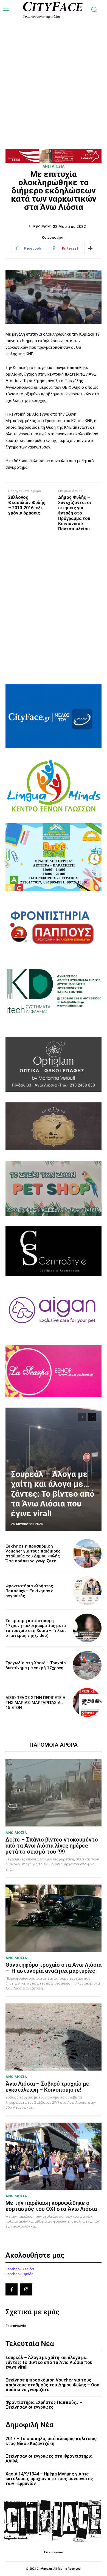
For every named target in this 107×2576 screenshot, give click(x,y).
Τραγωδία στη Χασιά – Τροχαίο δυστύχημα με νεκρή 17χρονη (36, 1665)
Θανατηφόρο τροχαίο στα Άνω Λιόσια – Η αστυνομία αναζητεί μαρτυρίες (54, 1968)
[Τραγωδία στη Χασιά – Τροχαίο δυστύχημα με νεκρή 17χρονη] (87, 1665)
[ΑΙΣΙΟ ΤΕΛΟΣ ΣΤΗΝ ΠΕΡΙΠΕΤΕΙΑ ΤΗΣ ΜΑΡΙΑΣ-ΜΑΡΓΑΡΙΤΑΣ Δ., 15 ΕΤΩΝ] (87, 1702)
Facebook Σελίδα (20, 2269)
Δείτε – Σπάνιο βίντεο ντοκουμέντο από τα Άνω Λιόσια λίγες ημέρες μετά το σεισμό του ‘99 (52, 1846)
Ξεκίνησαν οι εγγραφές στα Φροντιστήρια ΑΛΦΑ (49, 2459)
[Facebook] (12, 2289)
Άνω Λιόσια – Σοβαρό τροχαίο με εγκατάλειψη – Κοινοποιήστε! (47, 2087)
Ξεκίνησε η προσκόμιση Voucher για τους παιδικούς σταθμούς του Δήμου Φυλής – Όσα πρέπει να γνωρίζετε (34, 1554)
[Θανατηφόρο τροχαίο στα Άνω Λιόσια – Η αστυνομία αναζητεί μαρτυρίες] (54, 1918)
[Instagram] (26, 2289)
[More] (90, 248)
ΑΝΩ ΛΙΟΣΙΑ (54, 166)
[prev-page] (82, 1417)
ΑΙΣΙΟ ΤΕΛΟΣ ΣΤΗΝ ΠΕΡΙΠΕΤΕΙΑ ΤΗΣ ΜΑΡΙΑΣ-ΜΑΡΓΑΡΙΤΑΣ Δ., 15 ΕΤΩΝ (35, 1703)
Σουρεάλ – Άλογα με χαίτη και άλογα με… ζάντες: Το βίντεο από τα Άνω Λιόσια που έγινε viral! (53, 1494)
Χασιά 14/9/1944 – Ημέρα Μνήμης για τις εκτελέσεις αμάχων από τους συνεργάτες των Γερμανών (49, 2479)
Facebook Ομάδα (19, 2274)
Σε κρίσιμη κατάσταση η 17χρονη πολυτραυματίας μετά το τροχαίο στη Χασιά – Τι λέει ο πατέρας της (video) (36, 1628)
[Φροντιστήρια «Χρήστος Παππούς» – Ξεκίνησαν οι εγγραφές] (87, 1591)
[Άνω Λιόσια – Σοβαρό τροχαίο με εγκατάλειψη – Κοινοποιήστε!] (54, 2037)
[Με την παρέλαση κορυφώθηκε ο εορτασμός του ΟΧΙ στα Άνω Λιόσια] (54, 2156)
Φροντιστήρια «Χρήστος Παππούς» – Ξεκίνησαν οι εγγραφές (30, 1591)
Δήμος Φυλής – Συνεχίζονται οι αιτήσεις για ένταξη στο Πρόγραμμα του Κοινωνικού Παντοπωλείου (75, 513)
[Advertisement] (54, 72)
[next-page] (92, 1417)
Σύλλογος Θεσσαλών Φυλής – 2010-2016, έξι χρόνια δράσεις (27, 505)
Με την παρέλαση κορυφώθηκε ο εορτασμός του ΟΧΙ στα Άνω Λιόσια (51, 2206)
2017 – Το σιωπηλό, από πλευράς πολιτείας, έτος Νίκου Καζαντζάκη (52, 2441)
